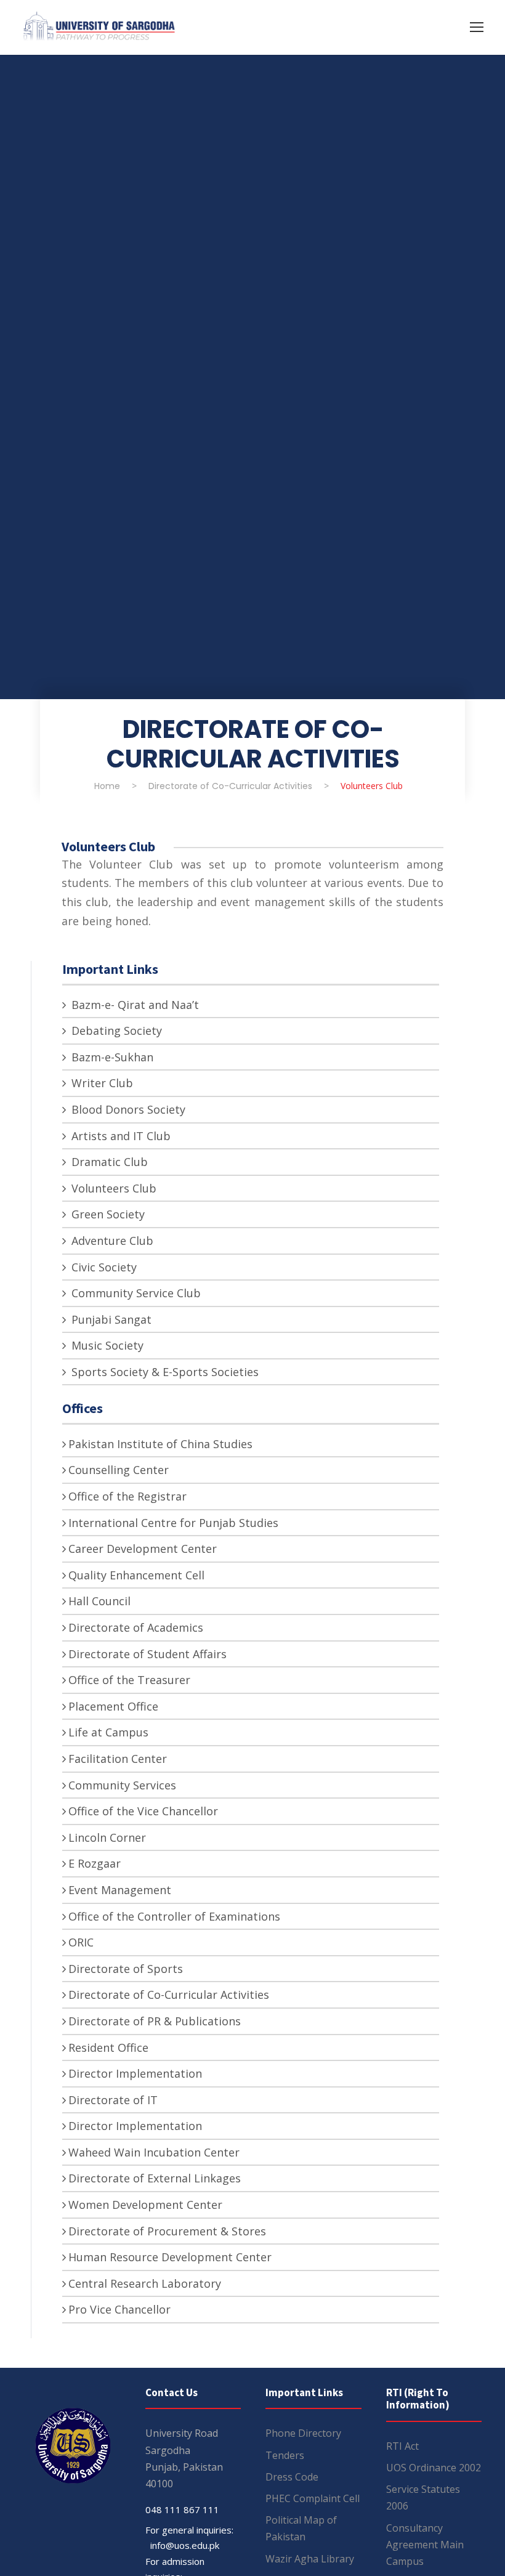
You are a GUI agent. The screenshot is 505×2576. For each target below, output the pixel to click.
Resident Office (108, 2047)
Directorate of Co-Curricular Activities (169, 1995)
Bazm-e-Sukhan (111, 1057)
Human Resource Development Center (170, 2257)
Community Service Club (135, 1293)
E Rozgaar (95, 1863)
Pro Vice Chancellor (119, 2309)
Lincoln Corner (107, 1837)
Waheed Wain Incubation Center (154, 2152)
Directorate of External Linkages (155, 2178)
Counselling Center (119, 1470)
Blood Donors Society (127, 1109)
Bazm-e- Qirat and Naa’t (134, 1005)
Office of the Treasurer (129, 1680)
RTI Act (402, 2446)
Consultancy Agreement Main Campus (425, 2545)
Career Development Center (143, 1549)
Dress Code (292, 2477)
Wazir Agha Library (310, 2559)
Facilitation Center (118, 1759)
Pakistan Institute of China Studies (160, 1444)
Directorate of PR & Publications (155, 2021)
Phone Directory (303, 2433)
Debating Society (115, 1031)
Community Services (122, 1785)
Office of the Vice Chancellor (143, 1811)
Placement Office (113, 1706)
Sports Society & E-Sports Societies (164, 1372)
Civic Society (103, 1267)
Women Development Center (145, 2205)
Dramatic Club (108, 1162)
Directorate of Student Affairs (147, 1654)
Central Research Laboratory (145, 2283)
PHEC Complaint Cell (313, 2498)
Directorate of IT (113, 2100)
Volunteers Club (112, 1188)
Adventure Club (111, 1241)
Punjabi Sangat (110, 1319)
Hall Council (99, 1601)
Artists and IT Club (119, 1136)
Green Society (107, 1214)
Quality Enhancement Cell (136, 1575)
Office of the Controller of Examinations (174, 1916)
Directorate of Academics (136, 1627)
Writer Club (101, 1083)
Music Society (106, 1345)
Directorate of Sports (126, 1969)
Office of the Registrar (127, 1496)
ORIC (81, 1942)
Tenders (285, 2455)
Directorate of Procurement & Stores (167, 2231)
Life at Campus (108, 1732)
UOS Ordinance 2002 (434, 2468)
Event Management (120, 1890)
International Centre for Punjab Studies (173, 1523)
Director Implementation (135, 2073)
